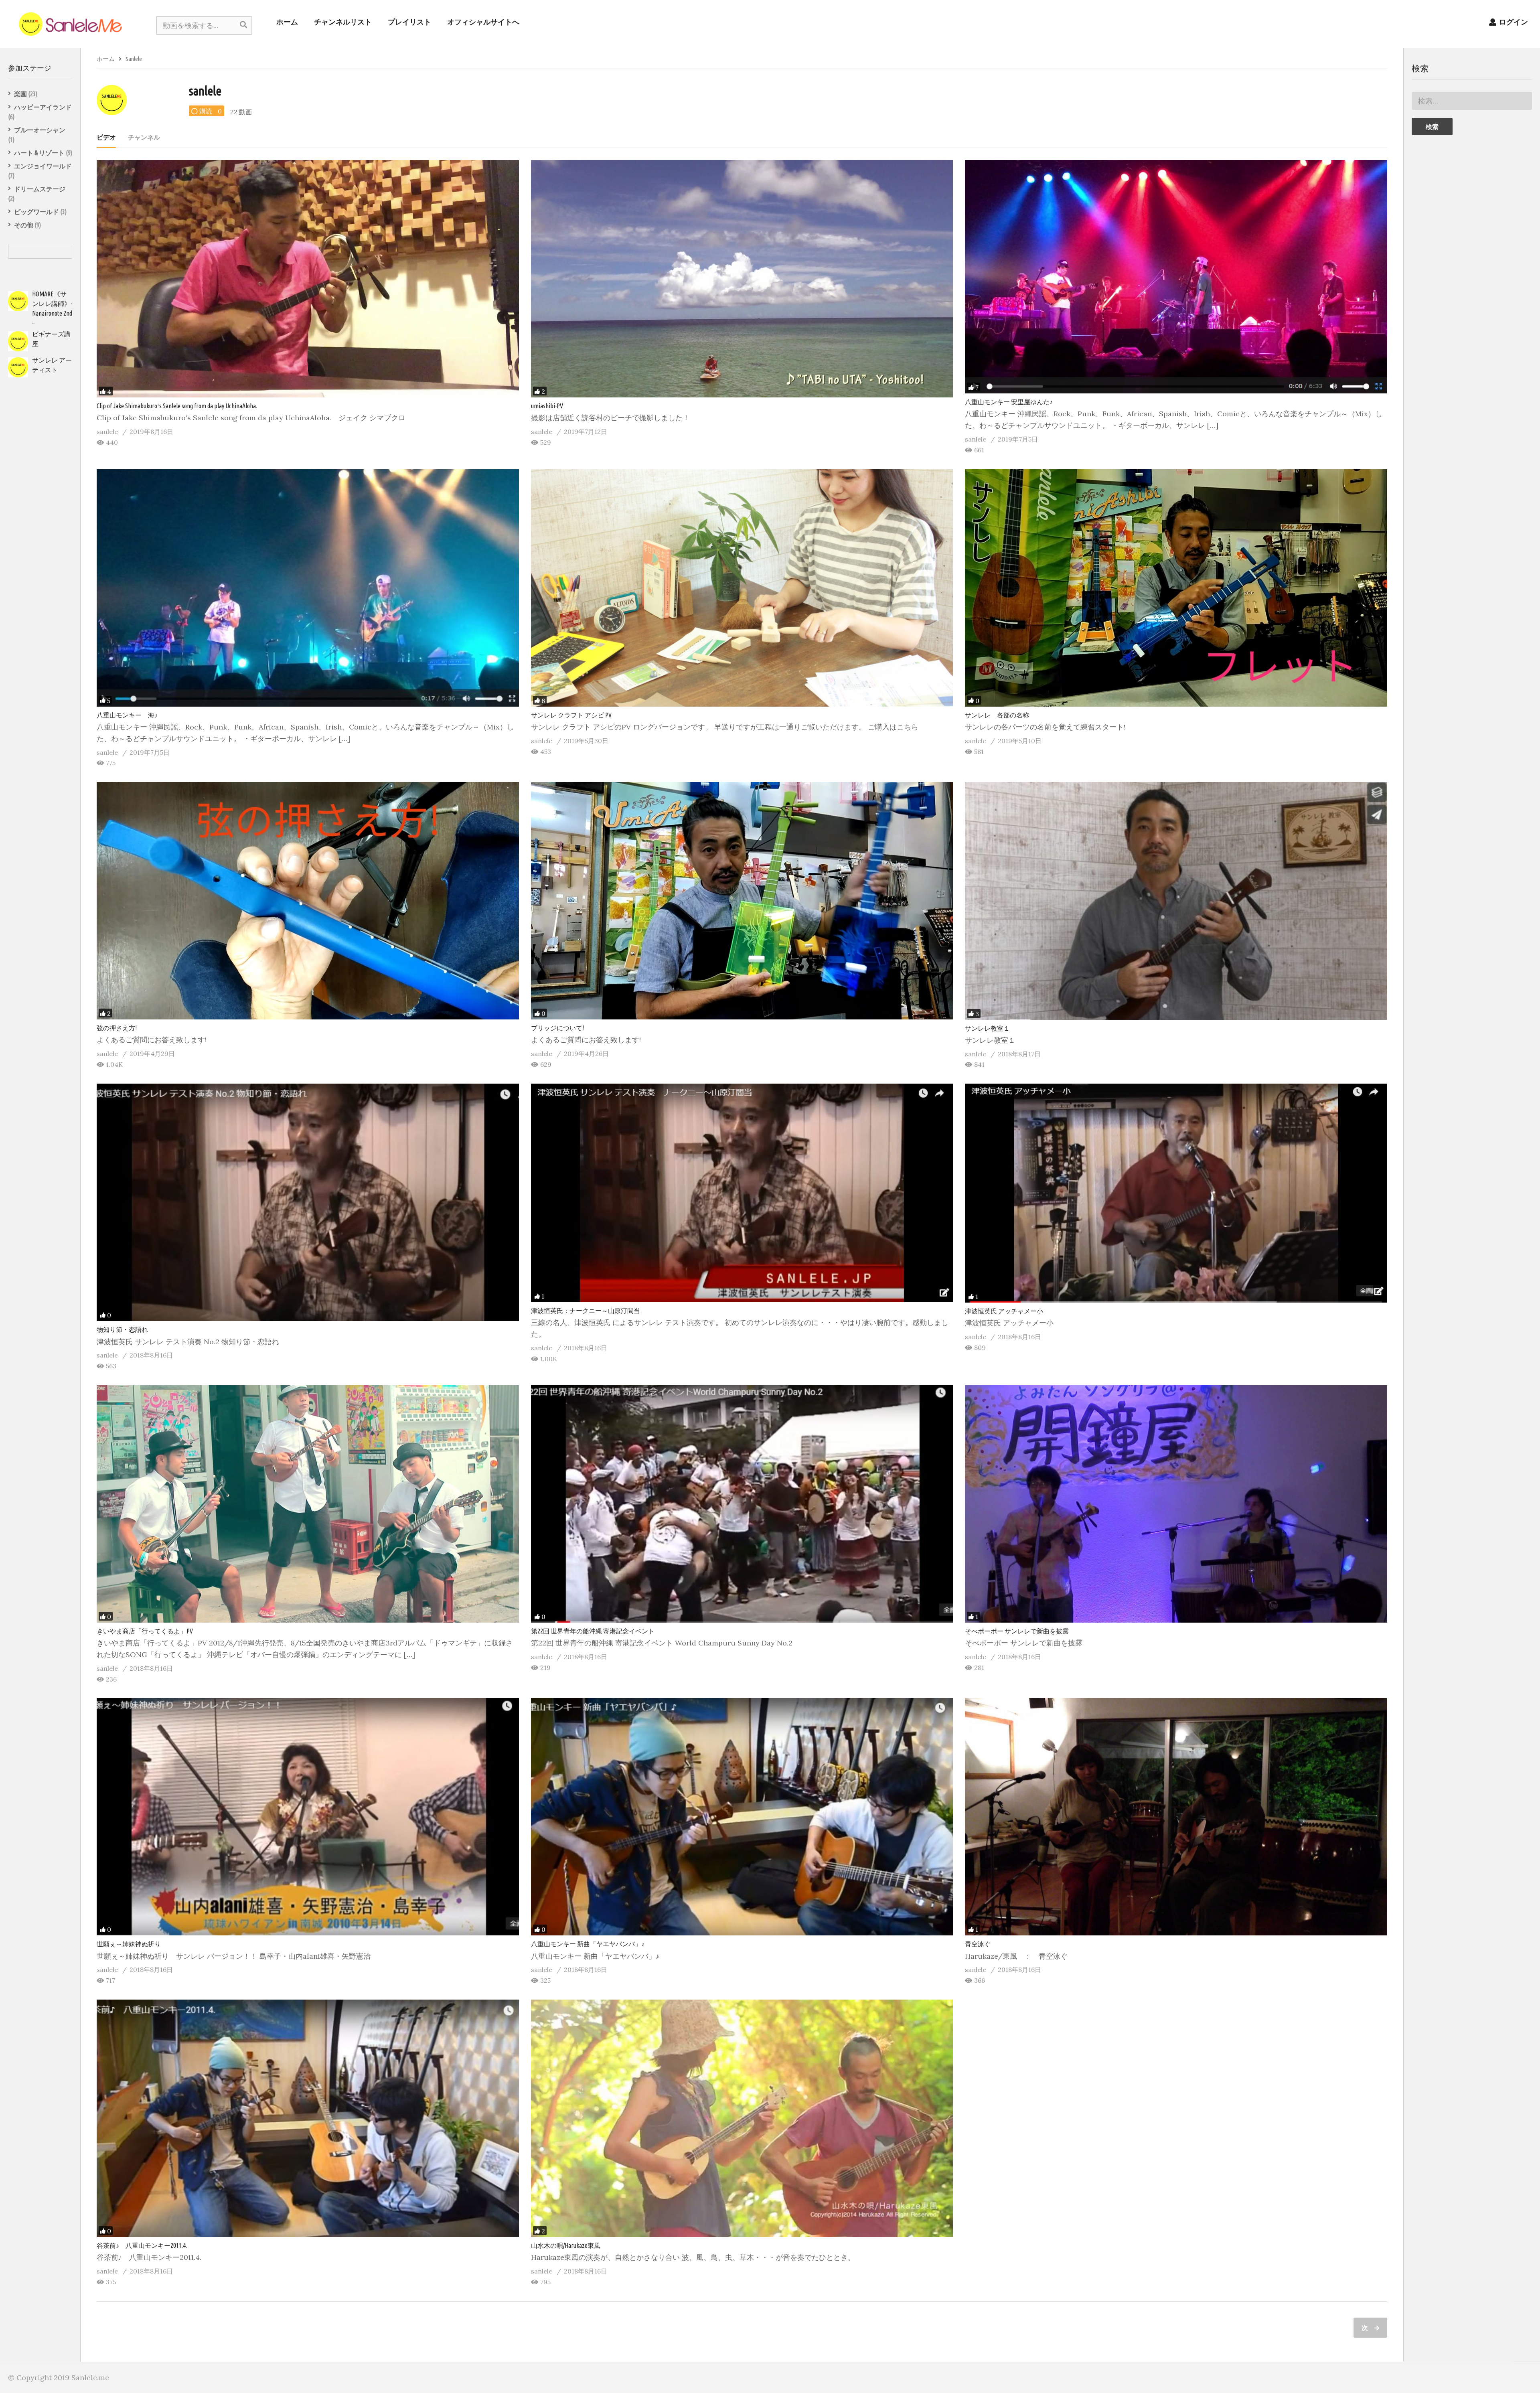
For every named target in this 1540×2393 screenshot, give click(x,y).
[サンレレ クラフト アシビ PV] (742, 588)
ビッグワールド (36, 212)
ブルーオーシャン (40, 130)
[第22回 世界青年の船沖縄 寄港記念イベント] (742, 1504)
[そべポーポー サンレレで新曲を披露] (1176, 1504)
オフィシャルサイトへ (483, 22)
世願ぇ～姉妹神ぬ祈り (129, 1944)
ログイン (1513, 22)
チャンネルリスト (343, 22)
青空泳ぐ (978, 1944)
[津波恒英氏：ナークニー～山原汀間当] (742, 1193)
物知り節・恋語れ (122, 1329)
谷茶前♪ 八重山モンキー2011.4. (142, 2245)
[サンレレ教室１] (1176, 901)
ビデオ (106, 137)
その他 (24, 225)
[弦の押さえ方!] (308, 901)
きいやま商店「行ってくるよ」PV (145, 1631)
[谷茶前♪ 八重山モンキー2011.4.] (308, 2118)
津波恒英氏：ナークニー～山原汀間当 (586, 1311)
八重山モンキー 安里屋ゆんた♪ (1009, 402)
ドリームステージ (40, 189)
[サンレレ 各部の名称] (1176, 588)
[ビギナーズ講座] (18, 341)
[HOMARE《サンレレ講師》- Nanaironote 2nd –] (18, 301)
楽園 (20, 94)
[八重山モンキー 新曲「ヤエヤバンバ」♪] (742, 1817)
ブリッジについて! (557, 1028)
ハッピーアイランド (43, 107)
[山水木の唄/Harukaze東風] (742, 2118)
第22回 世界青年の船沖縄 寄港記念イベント (593, 1631)
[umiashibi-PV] (742, 279)
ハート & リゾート (39, 153)
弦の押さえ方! (117, 1028)
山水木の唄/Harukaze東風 (566, 2245)
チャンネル (144, 137)
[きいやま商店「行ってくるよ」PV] (308, 1504)
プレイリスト (409, 22)
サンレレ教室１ (987, 1028)
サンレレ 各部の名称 (997, 715)
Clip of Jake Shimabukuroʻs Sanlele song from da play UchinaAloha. (177, 406)
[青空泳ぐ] (1176, 1817)
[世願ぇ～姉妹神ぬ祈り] (308, 1817)
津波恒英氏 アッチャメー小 (1004, 1311)
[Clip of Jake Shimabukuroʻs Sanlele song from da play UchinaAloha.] (308, 279)
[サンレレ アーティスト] (18, 367)
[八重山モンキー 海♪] (308, 588)
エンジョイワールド (43, 166)
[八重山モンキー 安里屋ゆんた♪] (1176, 277)
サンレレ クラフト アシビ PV (571, 715)
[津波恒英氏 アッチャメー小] (1176, 1193)
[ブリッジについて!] (742, 901)
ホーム (287, 22)
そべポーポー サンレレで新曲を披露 (1017, 1631)
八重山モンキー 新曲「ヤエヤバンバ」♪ (588, 1944)
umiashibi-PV (547, 406)
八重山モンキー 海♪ (127, 715)
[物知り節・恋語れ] (308, 1202)
